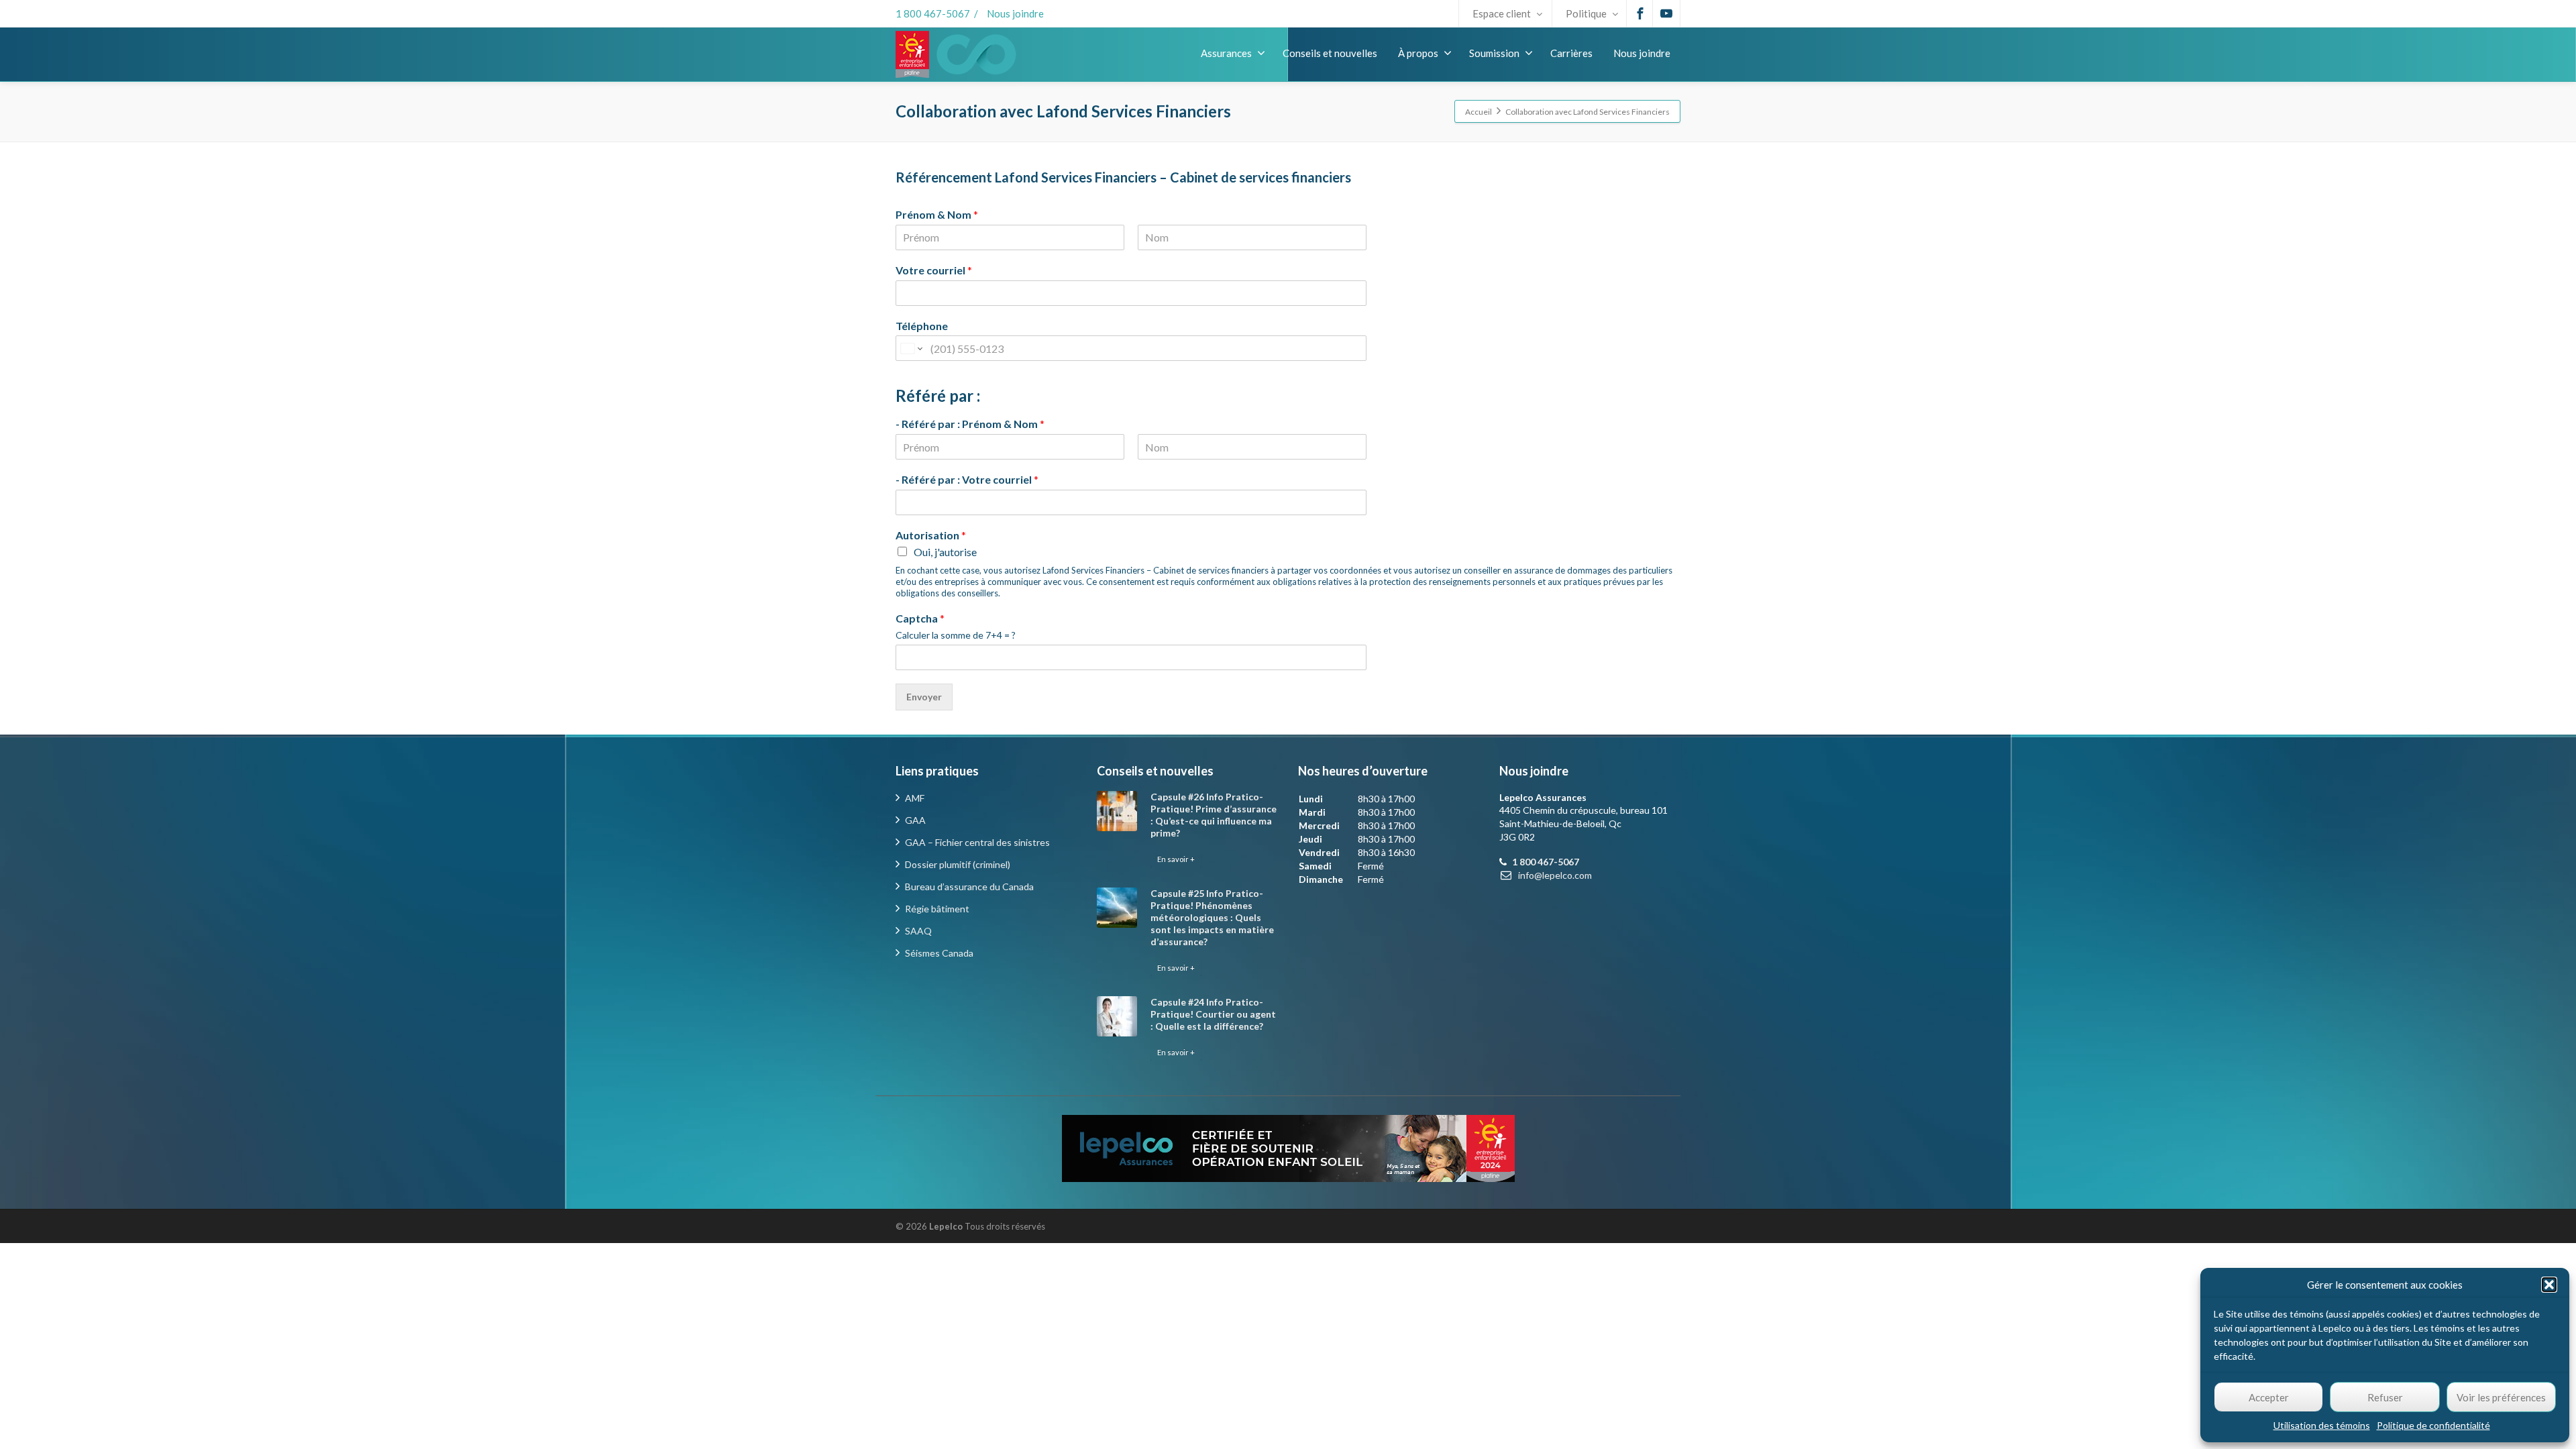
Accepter (2269, 1397)
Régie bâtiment (937, 909)
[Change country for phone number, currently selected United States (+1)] (911, 348)
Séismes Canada (939, 953)
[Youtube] (1666, 13)
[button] (2549, 1285)
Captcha (920, 618)
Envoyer (924, 697)
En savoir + (1176, 859)
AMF (915, 798)
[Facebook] (1640, 13)
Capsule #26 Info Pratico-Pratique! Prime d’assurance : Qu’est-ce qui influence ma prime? (1214, 815)
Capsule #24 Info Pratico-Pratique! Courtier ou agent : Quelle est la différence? (1213, 1014)
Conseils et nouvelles (1330, 53)
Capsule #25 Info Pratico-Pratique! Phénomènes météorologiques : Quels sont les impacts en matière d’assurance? (1212, 917)
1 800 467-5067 (933, 13)
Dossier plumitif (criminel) (958, 864)
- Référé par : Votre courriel (967, 479)
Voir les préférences (2501, 1397)
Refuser (2385, 1397)
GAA (915, 820)
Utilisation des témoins (2322, 1425)
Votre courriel (934, 270)
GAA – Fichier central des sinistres (977, 842)
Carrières (1571, 53)
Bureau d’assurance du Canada (969, 887)
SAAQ (918, 931)
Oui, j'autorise (945, 552)
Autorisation (931, 535)
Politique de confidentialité (2433, 1425)
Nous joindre (1015, 13)
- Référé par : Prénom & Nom (970, 424)
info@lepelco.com (1555, 875)
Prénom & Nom (937, 214)
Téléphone (922, 326)
